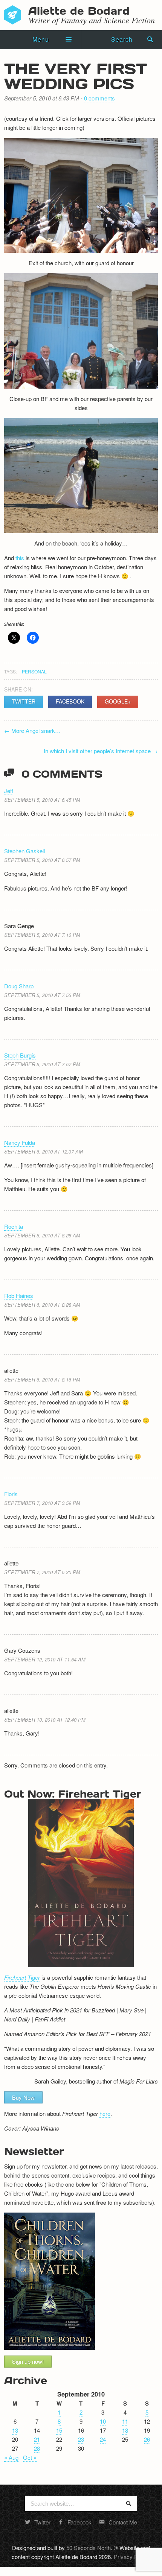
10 (103, 2421)
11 (125, 2421)
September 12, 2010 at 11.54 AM (45, 1659)
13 (15, 2430)
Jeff (9, 791)
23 (81, 2439)
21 (37, 2439)
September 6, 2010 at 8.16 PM (42, 1379)
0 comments (99, 98)
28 (37, 2448)
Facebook (70, 701)
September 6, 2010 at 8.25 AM (42, 1235)
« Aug (11, 2457)
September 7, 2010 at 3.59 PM (42, 1503)
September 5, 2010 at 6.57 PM (42, 860)
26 (147, 2439)
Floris (11, 1494)
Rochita (14, 1226)
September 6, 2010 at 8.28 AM (42, 1305)
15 (59, 2430)
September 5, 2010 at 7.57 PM (42, 1064)
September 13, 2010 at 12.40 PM (45, 1720)
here (105, 2113)
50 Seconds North (89, 2548)
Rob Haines (19, 1296)
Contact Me (123, 2522)
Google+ (118, 701)
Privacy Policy (131, 2557)
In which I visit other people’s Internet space (101, 751)
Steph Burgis (20, 1055)
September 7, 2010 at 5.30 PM (42, 1572)
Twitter (24, 701)
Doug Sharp (19, 986)
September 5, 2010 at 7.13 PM (42, 935)
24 (103, 2439)
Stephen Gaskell (24, 851)
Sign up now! (28, 2361)
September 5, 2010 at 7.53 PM (42, 995)
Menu (41, 39)
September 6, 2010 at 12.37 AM (44, 1151)
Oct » (30, 2457)
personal (34, 671)
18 (125, 2430)
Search (122, 39)
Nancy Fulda (20, 1142)
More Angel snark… (32, 730)
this (20, 558)
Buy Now (23, 2097)
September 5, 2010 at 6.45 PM (42, 800)
